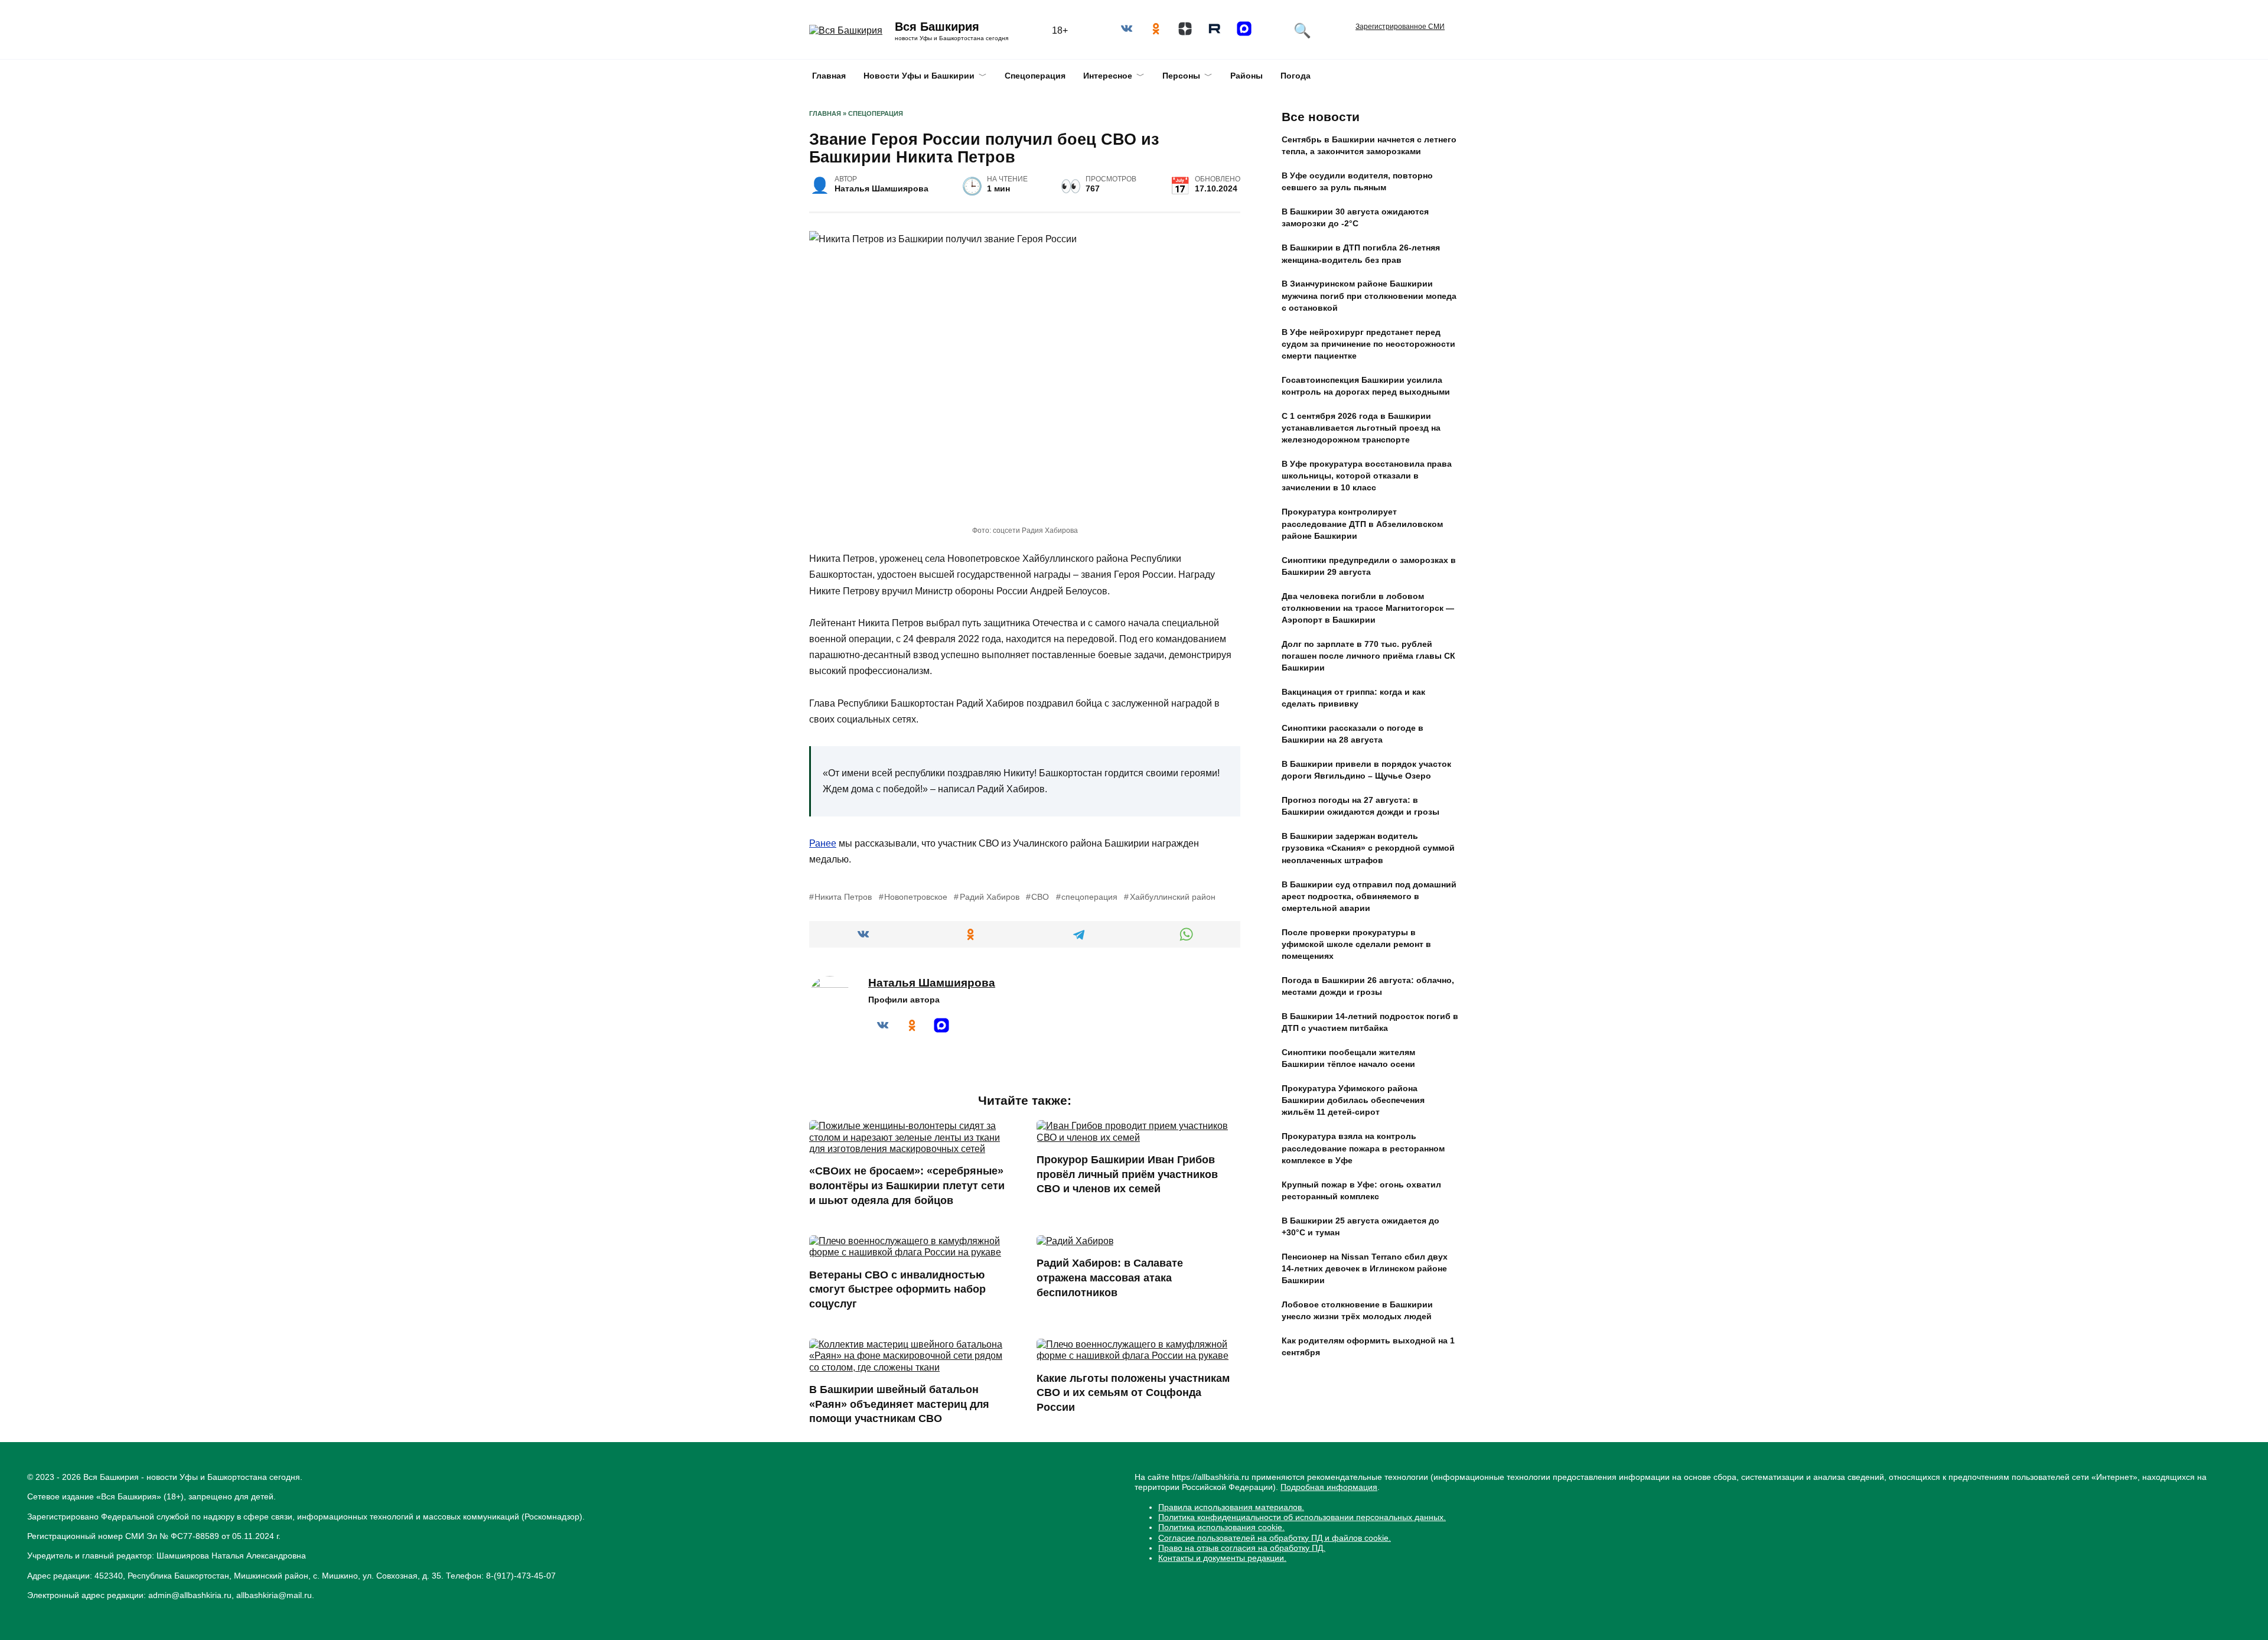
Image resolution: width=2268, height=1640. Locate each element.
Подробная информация (1329, 1487)
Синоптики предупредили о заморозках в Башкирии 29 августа (1369, 566)
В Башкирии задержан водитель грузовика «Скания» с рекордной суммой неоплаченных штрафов (1368, 848)
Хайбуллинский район (1172, 897)
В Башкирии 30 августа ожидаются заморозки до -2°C (1355, 218)
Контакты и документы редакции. (1222, 1558)
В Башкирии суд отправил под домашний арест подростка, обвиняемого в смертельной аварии (1369, 896)
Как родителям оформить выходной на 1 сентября (1368, 1346)
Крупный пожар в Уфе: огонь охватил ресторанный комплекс (1361, 1190)
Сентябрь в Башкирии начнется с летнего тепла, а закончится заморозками (1369, 146)
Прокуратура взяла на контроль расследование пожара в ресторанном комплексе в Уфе (1363, 1148)
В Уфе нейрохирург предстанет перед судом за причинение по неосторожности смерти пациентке (1368, 344)
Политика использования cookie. (1221, 1527)
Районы (1247, 76)
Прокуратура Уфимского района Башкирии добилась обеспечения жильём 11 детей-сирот (1353, 1101)
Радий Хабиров (989, 897)
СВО (1040, 897)
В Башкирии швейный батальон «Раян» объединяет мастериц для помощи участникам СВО (899, 1404)
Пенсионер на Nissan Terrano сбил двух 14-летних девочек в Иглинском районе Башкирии (1365, 1268)
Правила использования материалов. (1231, 1507)
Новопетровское (916, 897)
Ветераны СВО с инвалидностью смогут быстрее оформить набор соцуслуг (897, 1289)
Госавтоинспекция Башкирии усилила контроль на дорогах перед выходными (1366, 386)
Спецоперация (1035, 76)
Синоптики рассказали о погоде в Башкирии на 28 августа (1353, 734)
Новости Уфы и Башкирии (919, 76)
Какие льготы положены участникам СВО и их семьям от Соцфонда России (1133, 1393)
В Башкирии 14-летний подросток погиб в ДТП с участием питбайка (1370, 1022)
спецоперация (1089, 897)
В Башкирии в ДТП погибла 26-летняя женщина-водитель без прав (1361, 254)
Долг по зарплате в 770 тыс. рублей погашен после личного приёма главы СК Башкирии (1368, 656)
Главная (829, 76)
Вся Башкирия (937, 27)
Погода (1296, 76)
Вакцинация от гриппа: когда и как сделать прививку (1353, 698)
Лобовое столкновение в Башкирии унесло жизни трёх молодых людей (1357, 1310)
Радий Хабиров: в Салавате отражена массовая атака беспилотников (1110, 1278)
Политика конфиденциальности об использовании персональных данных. (1302, 1517)
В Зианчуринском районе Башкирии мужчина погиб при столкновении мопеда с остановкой (1369, 296)
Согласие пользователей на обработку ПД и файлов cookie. (1275, 1538)
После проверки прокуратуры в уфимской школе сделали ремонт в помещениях (1356, 944)
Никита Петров (843, 897)
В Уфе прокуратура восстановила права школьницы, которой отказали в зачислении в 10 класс (1367, 476)
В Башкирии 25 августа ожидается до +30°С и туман (1361, 1226)
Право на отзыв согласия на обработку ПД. (1242, 1548)
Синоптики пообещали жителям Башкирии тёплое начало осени (1348, 1059)
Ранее (823, 843)
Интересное (1108, 76)
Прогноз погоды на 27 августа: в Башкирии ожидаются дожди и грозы (1361, 806)
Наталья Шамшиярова (932, 983)
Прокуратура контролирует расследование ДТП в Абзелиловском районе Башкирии (1362, 524)
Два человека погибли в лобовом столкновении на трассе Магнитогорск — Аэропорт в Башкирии (1368, 608)
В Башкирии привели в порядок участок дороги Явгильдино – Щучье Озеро (1366, 770)
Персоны (1181, 76)
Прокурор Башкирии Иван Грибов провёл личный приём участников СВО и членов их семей (1127, 1174)
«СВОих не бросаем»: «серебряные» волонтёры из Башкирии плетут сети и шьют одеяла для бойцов (907, 1185)
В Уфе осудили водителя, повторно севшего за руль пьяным (1357, 182)
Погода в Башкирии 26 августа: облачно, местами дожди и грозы (1368, 986)
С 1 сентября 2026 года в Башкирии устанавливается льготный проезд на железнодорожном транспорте (1361, 428)
